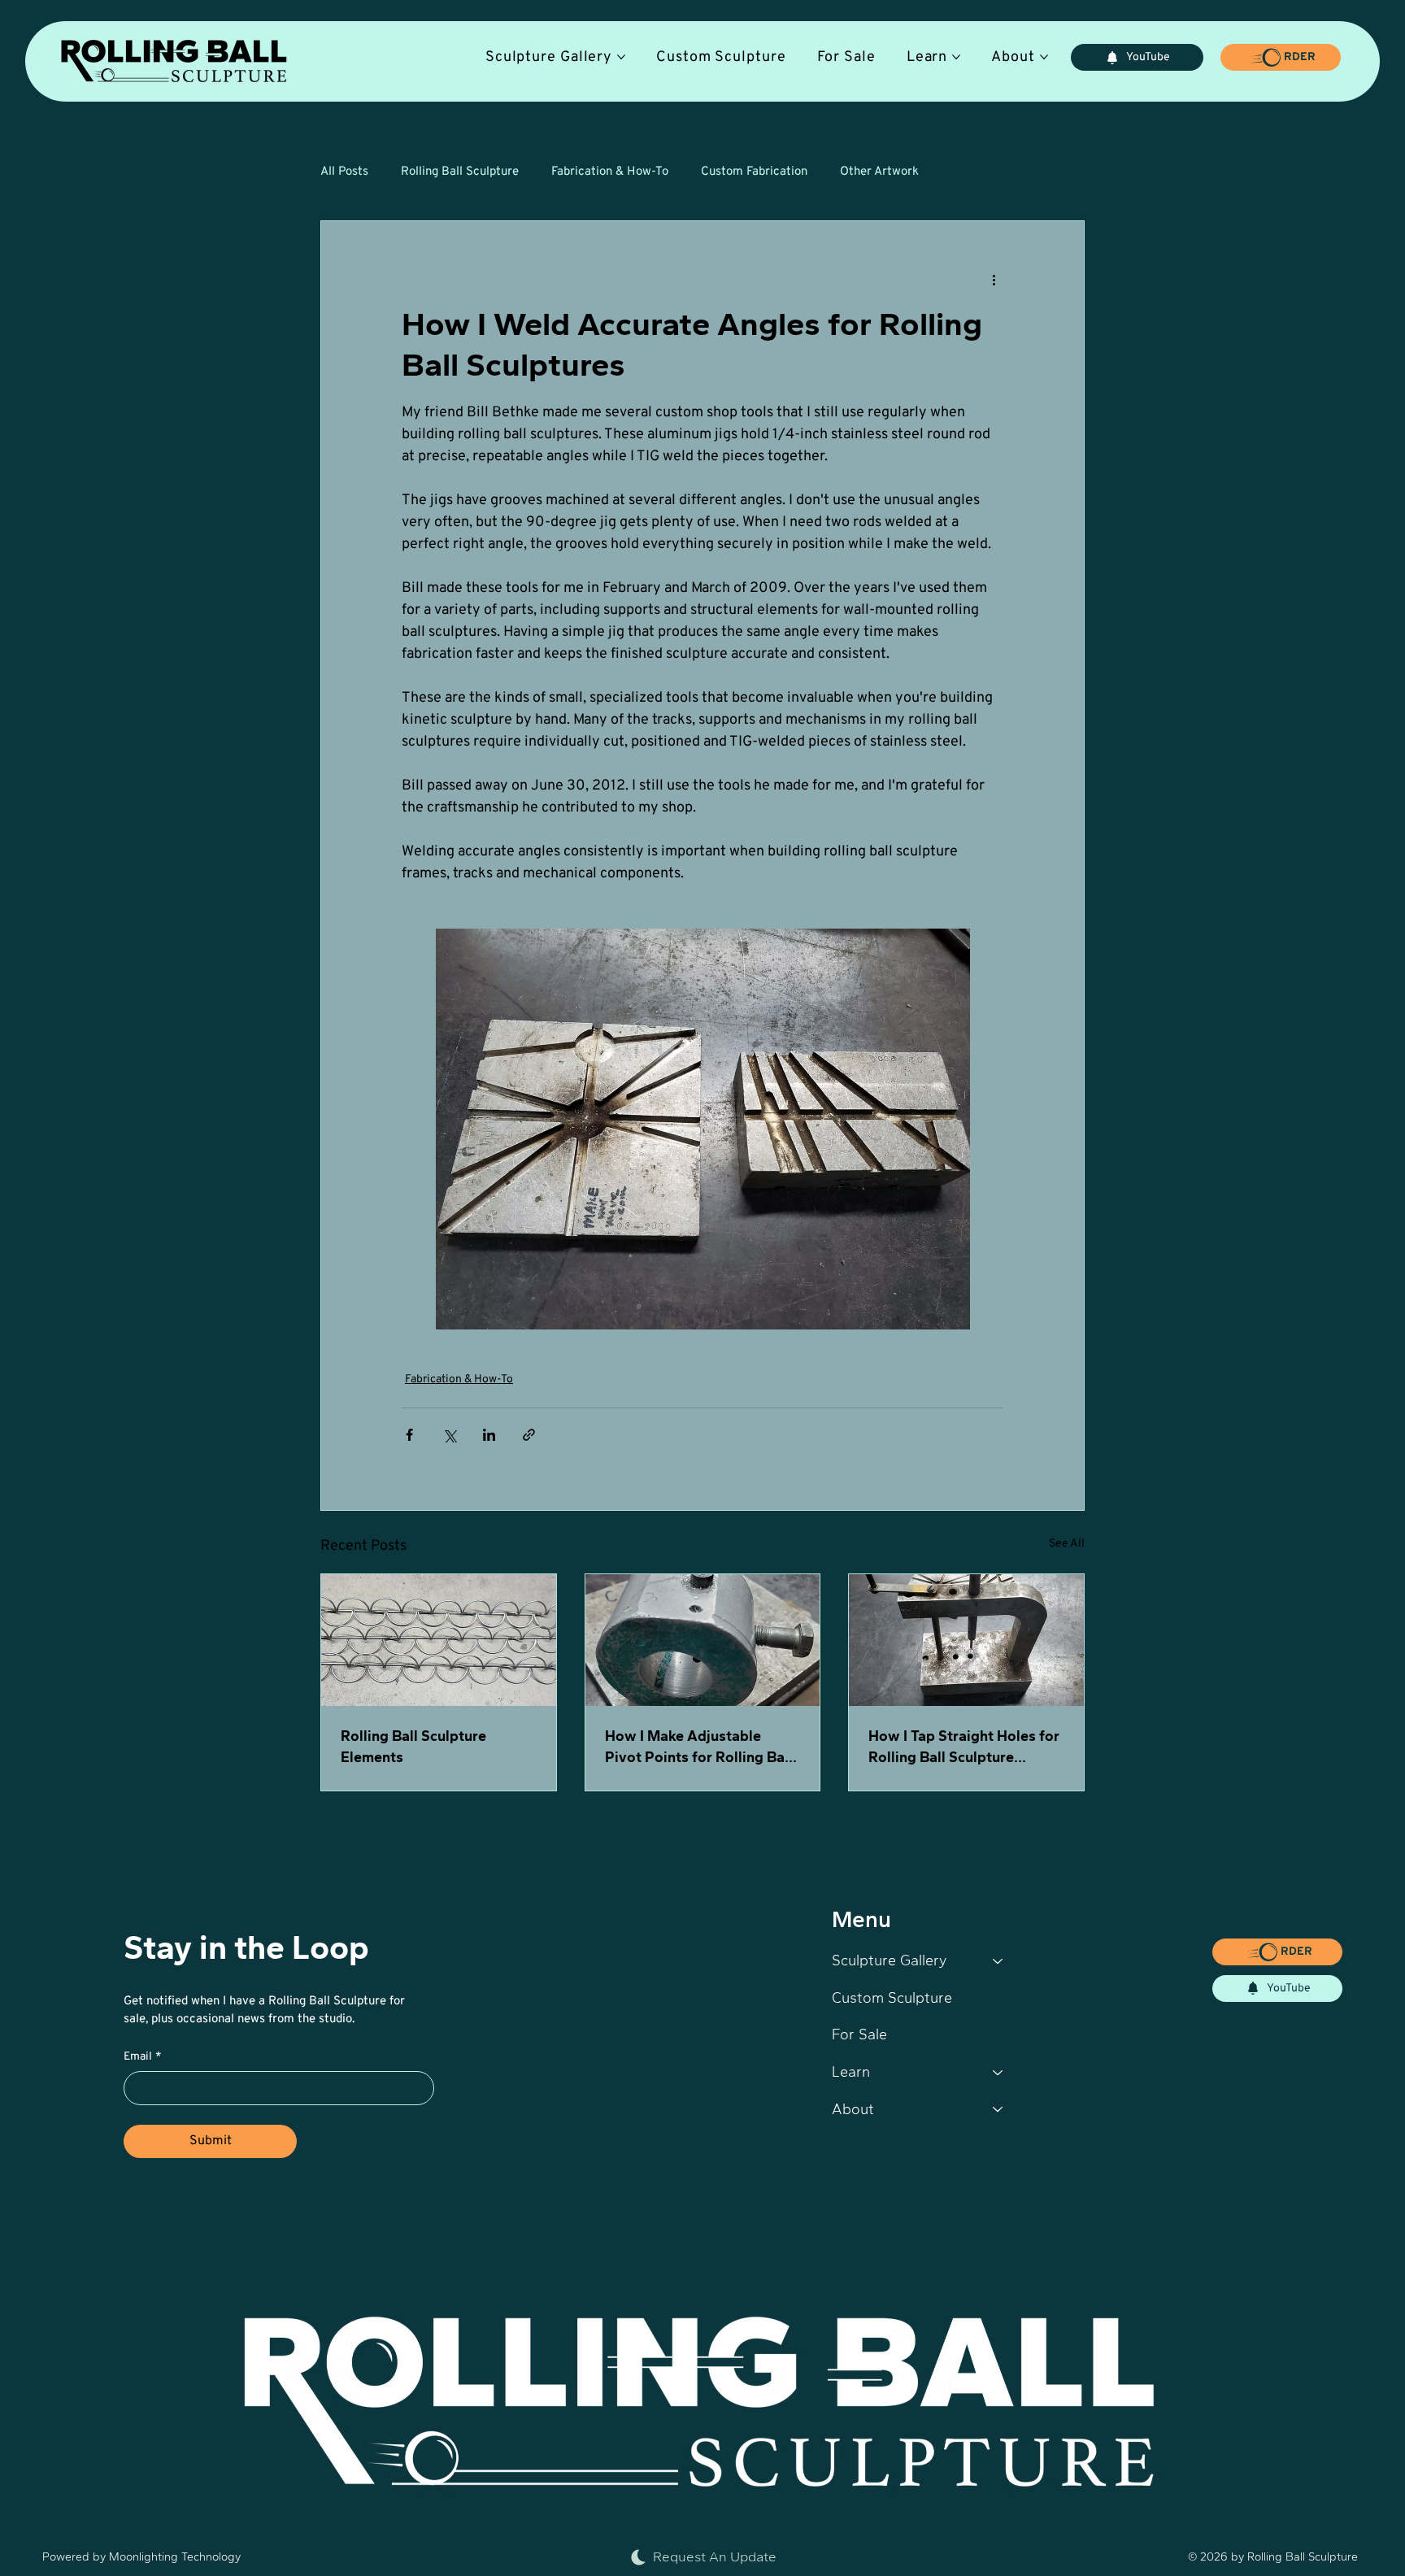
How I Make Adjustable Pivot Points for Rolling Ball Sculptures (699, 1747)
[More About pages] (1044, 57)
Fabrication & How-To (610, 172)
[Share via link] (529, 1435)
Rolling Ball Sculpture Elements (413, 1747)
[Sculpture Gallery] (998, 1961)
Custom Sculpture (892, 1998)
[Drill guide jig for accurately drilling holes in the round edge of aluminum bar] (703, 1640)
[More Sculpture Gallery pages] (621, 57)
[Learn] (998, 2073)
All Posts (344, 172)
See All (1067, 1544)
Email (142, 2057)
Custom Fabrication (754, 172)
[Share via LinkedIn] (489, 1435)
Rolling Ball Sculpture (460, 172)
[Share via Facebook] (409, 1435)
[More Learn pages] (956, 57)
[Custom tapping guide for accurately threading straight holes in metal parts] (966, 1640)
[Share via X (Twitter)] (449, 1435)
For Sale (859, 2034)
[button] (1280, 57)
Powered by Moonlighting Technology (141, 2557)
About (853, 2109)
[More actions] (994, 280)
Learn (851, 2072)
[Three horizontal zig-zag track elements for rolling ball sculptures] (439, 1640)
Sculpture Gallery (889, 1960)
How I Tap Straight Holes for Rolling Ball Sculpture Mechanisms (964, 1747)
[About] (998, 2110)
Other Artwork (879, 172)
